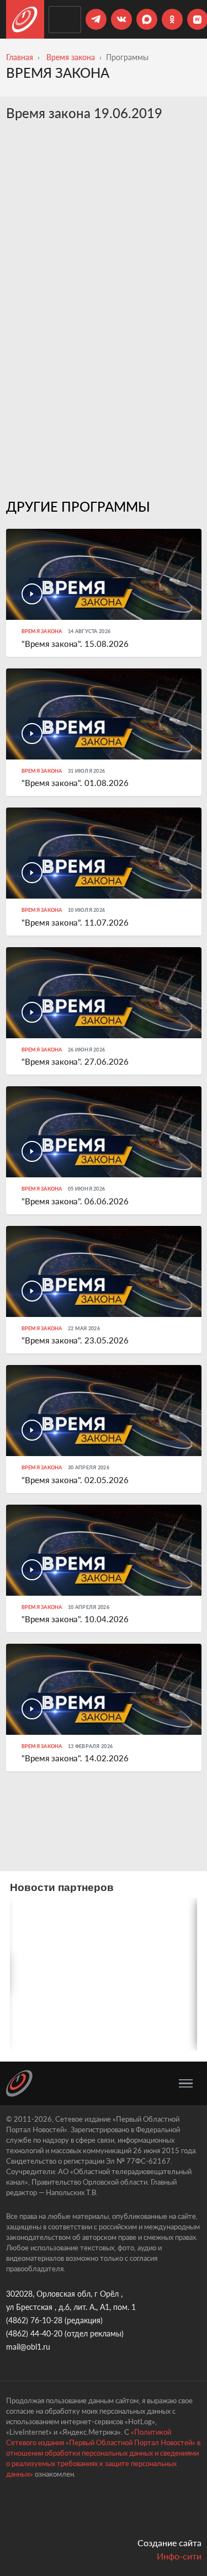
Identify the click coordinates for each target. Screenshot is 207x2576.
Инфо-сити (179, 2556)
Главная (20, 57)
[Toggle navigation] (186, 2084)
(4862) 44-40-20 (34, 2333)
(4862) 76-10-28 (34, 2320)
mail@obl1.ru (28, 2347)
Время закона (71, 57)
